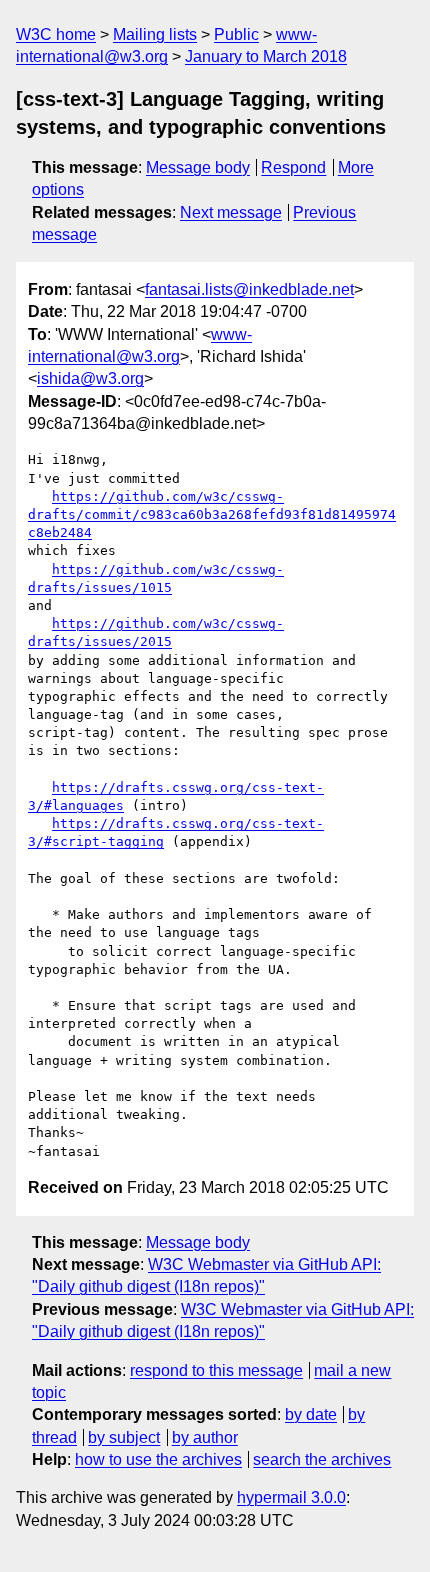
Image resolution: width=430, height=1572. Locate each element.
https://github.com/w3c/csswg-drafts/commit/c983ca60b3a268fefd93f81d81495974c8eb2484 (212, 514)
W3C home (56, 34)
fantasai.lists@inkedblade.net (249, 289)
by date (311, 1414)
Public (236, 34)
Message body (198, 167)
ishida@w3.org (90, 378)
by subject (124, 1437)
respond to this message (216, 1370)
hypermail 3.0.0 (291, 1497)
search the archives (322, 1459)
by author (205, 1437)
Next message (231, 212)
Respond (293, 167)
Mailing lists (155, 34)
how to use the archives (158, 1459)
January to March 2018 (266, 56)
